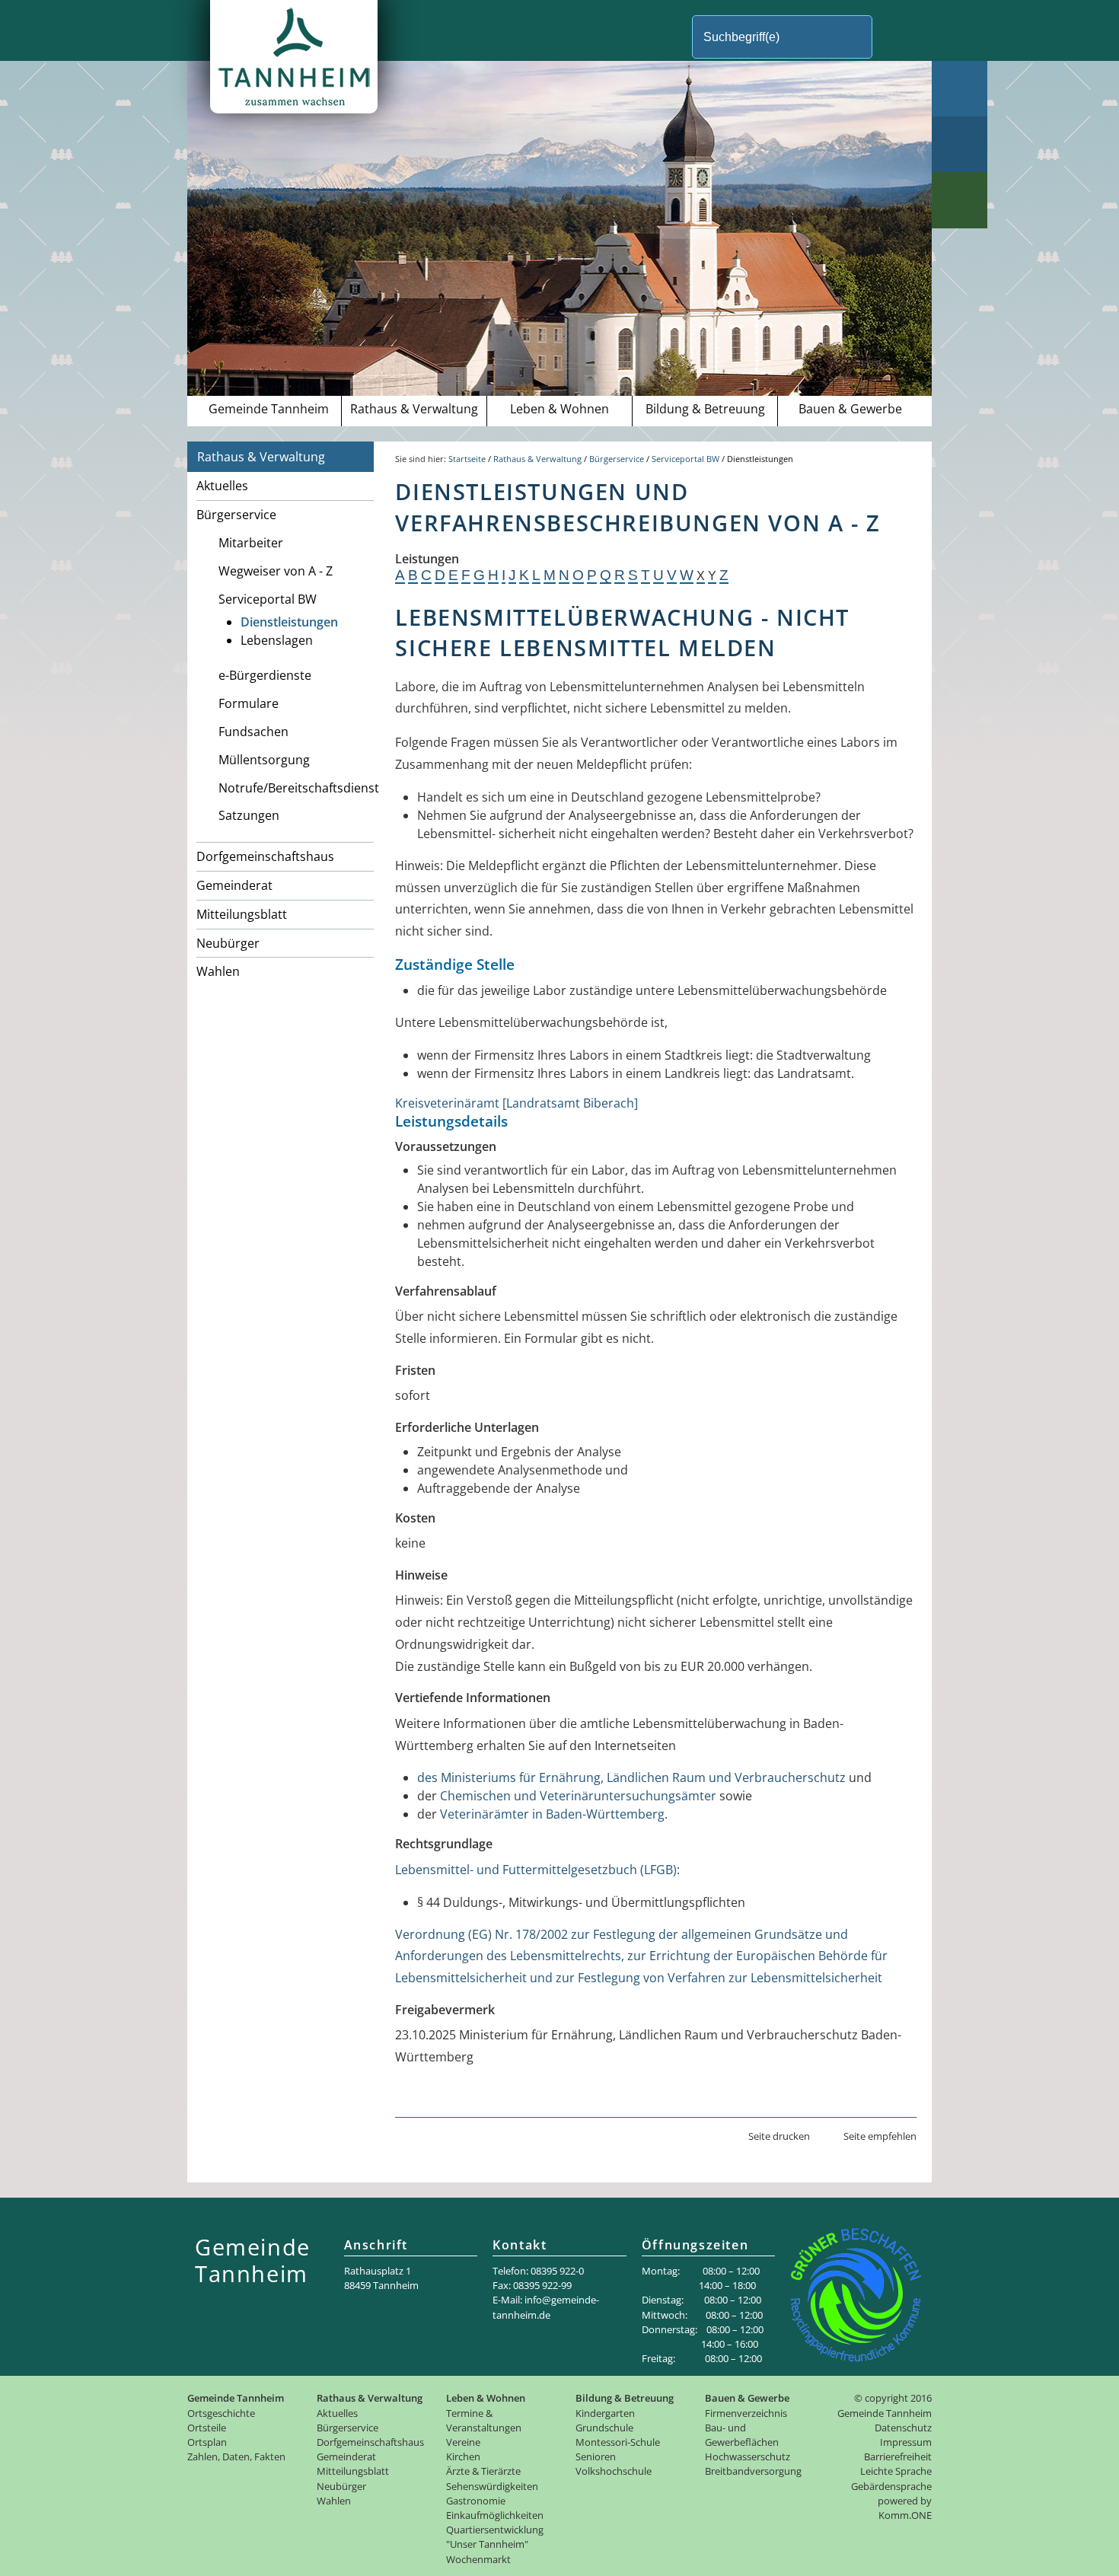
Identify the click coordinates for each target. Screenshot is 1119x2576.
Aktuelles (222, 486)
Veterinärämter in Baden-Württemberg (552, 1814)
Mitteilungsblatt (242, 914)
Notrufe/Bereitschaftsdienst (296, 788)
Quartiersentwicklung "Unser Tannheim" (495, 2537)
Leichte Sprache (896, 2471)
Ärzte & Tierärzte (483, 2471)
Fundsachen (253, 732)
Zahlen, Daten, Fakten (236, 2456)
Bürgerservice (236, 515)
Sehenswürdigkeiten (492, 2486)
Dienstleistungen (289, 622)
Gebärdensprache (891, 2486)
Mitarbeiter (251, 543)
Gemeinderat (234, 885)
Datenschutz (903, 2428)
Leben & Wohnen (559, 409)
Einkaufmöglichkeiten (495, 2515)
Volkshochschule (614, 2471)
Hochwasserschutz (748, 2456)
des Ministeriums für (478, 1777)
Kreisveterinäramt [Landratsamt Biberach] (516, 1103)
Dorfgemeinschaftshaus (265, 856)
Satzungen (249, 815)
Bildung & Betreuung (705, 409)
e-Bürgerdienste (265, 675)
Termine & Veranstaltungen (484, 2420)
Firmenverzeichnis (746, 2413)
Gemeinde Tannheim (269, 409)
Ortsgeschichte (221, 2413)
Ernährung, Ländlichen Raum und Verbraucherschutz (692, 1777)
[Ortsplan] (960, 144)
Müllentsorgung (264, 760)
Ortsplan (207, 2442)
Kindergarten (605, 2413)
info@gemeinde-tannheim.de (546, 2307)
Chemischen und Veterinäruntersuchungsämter (578, 1796)
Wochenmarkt (478, 2559)
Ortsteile (207, 2428)
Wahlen (218, 971)
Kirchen (463, 2456)
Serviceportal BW (268, 599)
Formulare (249, 703)
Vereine (463, 2442)
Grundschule (604, 2428)
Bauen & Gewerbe (850, 409)
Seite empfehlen (880, 2136)
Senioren (596, 2456)
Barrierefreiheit (898, 2456)
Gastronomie (476, 2501)
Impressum (906, 2442)
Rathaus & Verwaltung (414, 409)
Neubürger (228, 943)
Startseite (467, 459)
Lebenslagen (277, 640)
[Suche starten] (898, 37)
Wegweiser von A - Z (276, 571)
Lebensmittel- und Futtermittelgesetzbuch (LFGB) (536, 1870)
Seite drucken (779, 2136)
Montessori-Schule (618, 2442)
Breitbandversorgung (753, 2471)
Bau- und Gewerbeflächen (742, 2435)
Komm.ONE (905, 2515)
